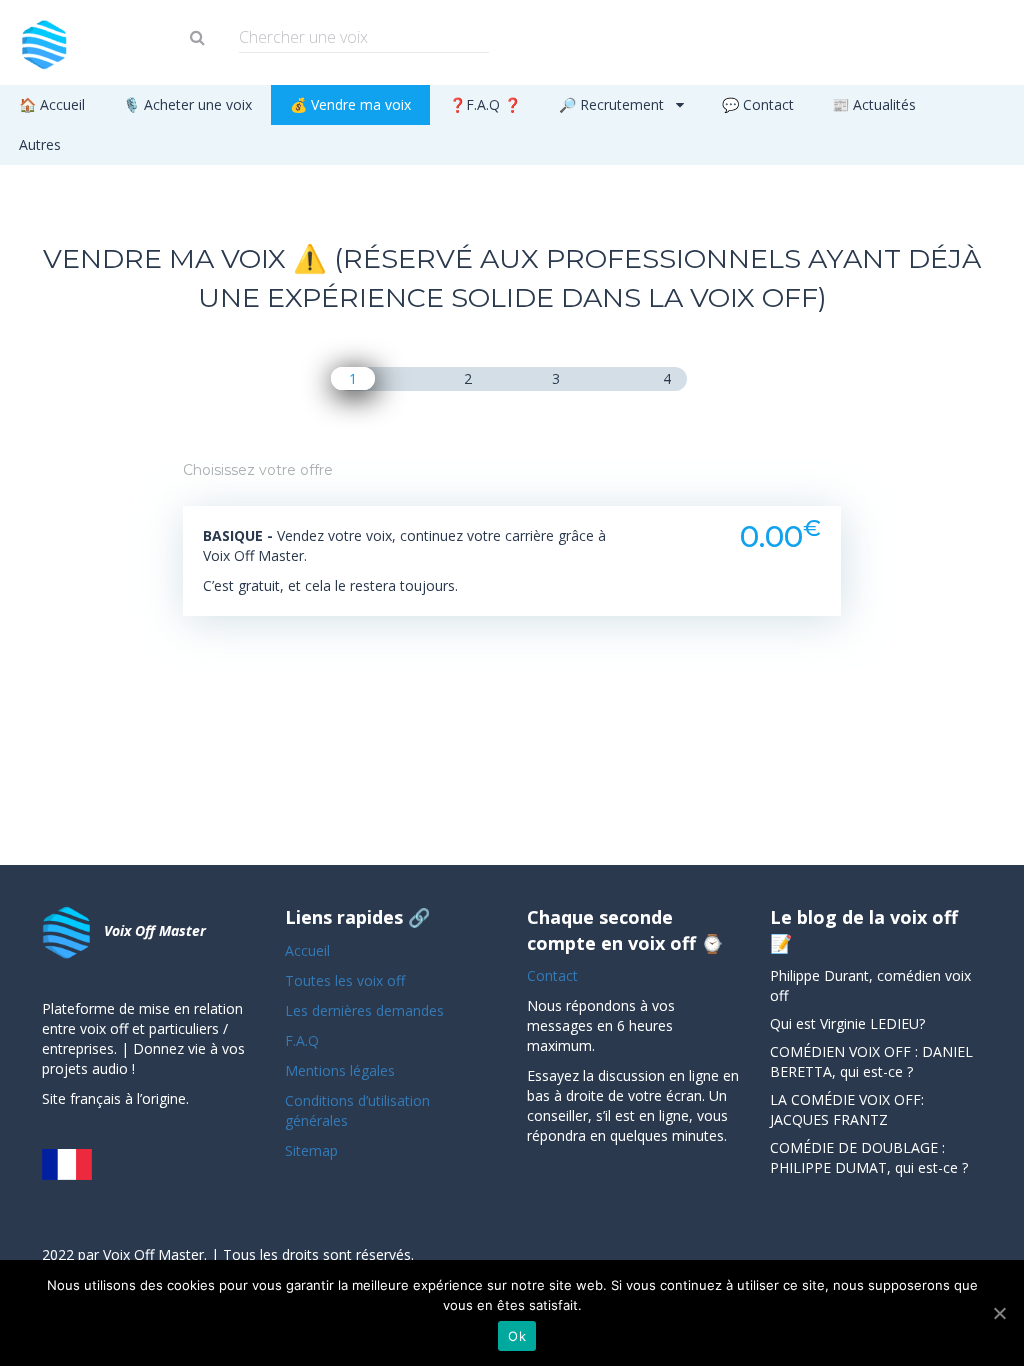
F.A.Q (302, 1040)
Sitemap (311, 1150)
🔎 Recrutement (613, 104)
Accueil (307, 950)
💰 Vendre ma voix (350, 104)
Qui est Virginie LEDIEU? (847, 1023)
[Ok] (999, 1313)
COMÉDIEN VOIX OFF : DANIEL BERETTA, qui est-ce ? (871, 1061)
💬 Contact (758, 104)
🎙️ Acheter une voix (187, 104)
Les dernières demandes (366, 1010)
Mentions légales (340, 1070)
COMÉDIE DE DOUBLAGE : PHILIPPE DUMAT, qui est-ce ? (869, 1157)
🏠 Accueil (52, 104)
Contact (552, 975)
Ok (517, 1336)
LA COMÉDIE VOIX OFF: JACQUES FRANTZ (847, 1109)
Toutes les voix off (345, 980)
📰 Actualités (874, 104)
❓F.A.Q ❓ (485, 104)
